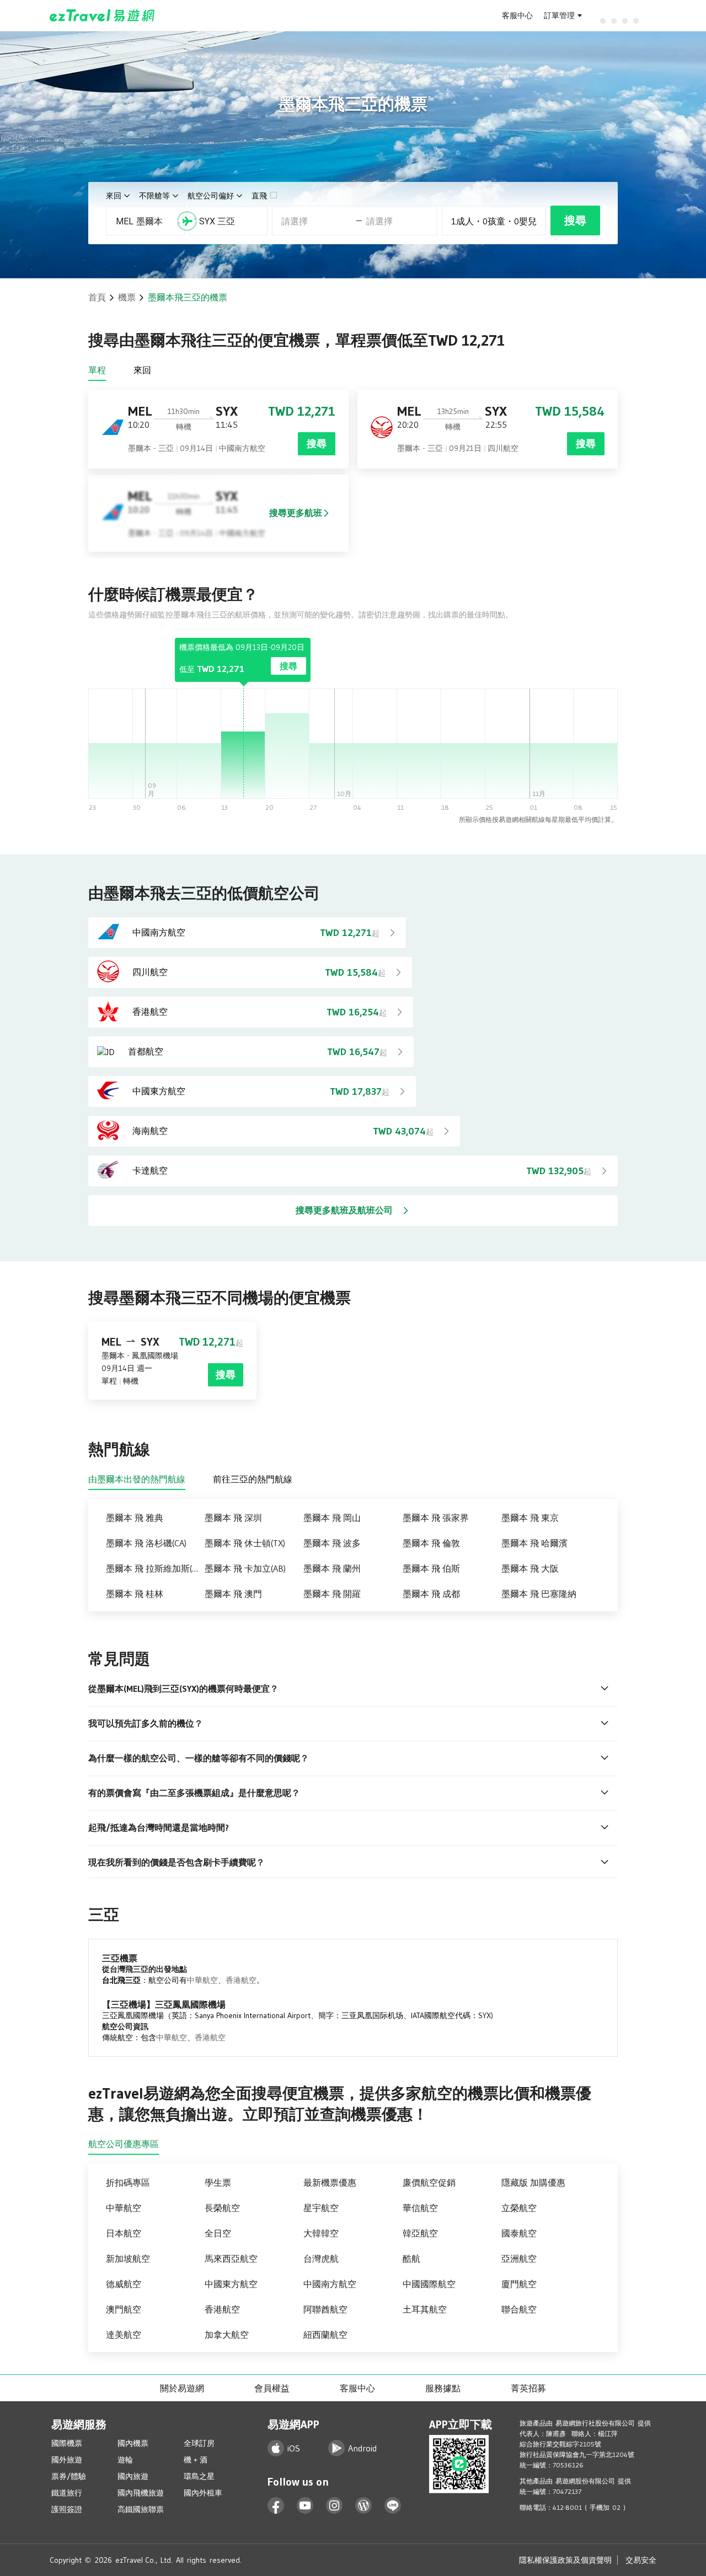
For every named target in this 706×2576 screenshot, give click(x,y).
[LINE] (393, 2506)
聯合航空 (519, 2309)
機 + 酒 (196, 2460)
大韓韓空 (321, 2233)
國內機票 (133, 2443)
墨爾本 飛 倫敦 (431, 1543)
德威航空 (124, 2284)
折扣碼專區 (128, 2182)
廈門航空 (519, 2284)
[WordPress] (364, 2506)
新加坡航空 (128, 2258)
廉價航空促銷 (429, 2182)
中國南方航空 (330, 2284)
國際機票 (67, 2443)
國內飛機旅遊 (141, 2493)
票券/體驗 (69, 2476)
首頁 (97, 297)
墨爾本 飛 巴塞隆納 (539, 1594)
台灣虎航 (321, 2258)
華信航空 (420, 2208)
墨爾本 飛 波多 (332, 1543)
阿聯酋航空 (325, 2309)
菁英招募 (528, 2388)
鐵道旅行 (67, 2493)
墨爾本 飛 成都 (431, 1594)
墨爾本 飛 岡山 (332, 1518)
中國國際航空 (429, 2284)
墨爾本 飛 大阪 (530, 1568)
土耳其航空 (425, 2309)
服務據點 (443, 2388)
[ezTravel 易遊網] (102, 15)
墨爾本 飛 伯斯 (431, 1568)
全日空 (218, 2233)
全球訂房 (199, 2443)
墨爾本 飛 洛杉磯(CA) (146, 1543)
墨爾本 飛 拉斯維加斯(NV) (155, 1568)
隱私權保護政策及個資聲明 (565, 2560)
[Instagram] (335, 2506)
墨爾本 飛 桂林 (135, 1594)
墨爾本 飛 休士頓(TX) (245, 1543)
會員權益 (272, 2388)
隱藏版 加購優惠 (533, 2182)
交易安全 (641, 2560)
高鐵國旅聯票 (141, 2509)
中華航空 (202, 1980)
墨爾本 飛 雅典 (135, 1518)
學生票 (218, 2182)
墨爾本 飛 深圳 (233, 1518)
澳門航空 (124, 2309)
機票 (127, 297)
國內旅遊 (133, 2476)
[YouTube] (305, 2506)
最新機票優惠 (330, 2182)
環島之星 (199, 2476)
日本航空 (124, 2233)
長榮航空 (222, 2208)
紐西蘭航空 (325, 2335)
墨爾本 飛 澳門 (233, 1594)
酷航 (411, 2258)
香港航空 (241, 1980)
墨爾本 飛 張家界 (436, 1518)
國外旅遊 (67, 2460)
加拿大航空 (227, 2335)
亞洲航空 (519, 2258)
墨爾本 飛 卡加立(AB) (245, 1568)
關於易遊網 (182, 2388)
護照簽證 (67, 2509)
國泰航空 (519, 2233)
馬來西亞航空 (231, 2258)
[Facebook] (276, 2506)
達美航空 (124, 2335)
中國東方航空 (231, 2284)
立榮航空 (519, 2208)
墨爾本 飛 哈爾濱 (534, 1543)
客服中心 (517, 15)
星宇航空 (321, 2208)
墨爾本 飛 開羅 (332, 1594)
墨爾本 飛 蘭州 (332, 1568)
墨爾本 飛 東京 (530, 1518)
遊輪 (125, 2460)
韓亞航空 (420, 2233)
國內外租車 (203, 2493)
